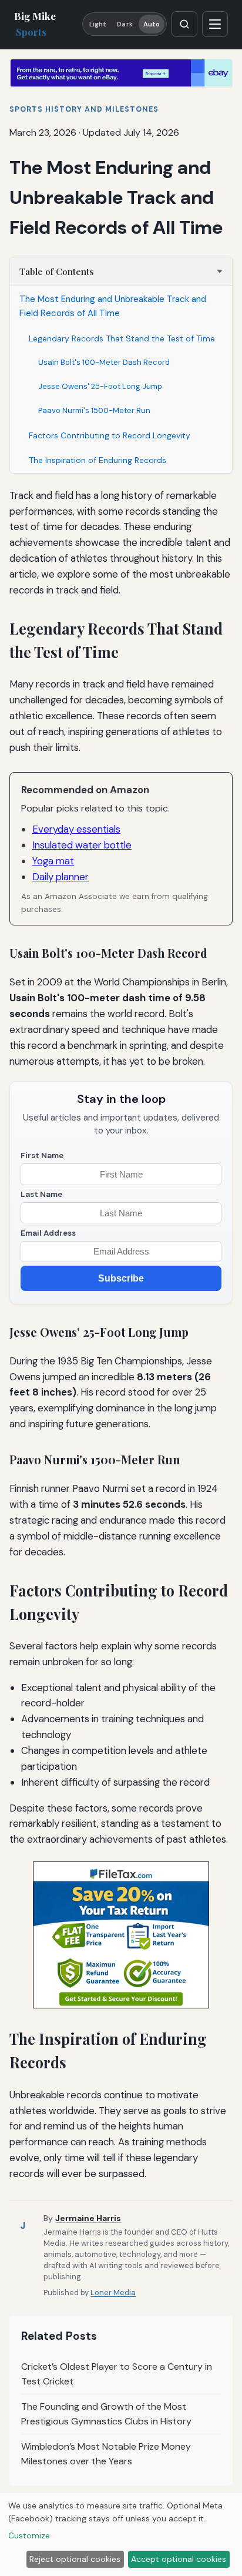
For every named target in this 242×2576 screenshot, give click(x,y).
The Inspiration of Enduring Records (98, 460)
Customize (29, 2535)
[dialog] (121, 2535)
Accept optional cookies (179, 2559)
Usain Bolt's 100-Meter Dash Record (104, 362)
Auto (152, 24)
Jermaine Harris (88, 2218)
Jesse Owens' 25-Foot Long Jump (100, 386)
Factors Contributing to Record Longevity (110, 435)
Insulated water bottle (82, 845)
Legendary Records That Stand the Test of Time (122, 338)
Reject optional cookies (75, 2559)
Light (98, 24)
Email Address (48, 1233)
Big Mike (35, 24)
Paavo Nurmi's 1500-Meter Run (94, 410)
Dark (125, 24)
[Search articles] (184, 24)
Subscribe (121, 1278)
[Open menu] (215, 24)
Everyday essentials (76, 829)
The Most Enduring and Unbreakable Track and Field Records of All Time (113, 306)
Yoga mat (53, 861)
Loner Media (113, 2292)
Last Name (41, 1194)
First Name (42, 1155)
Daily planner (60, 877)
